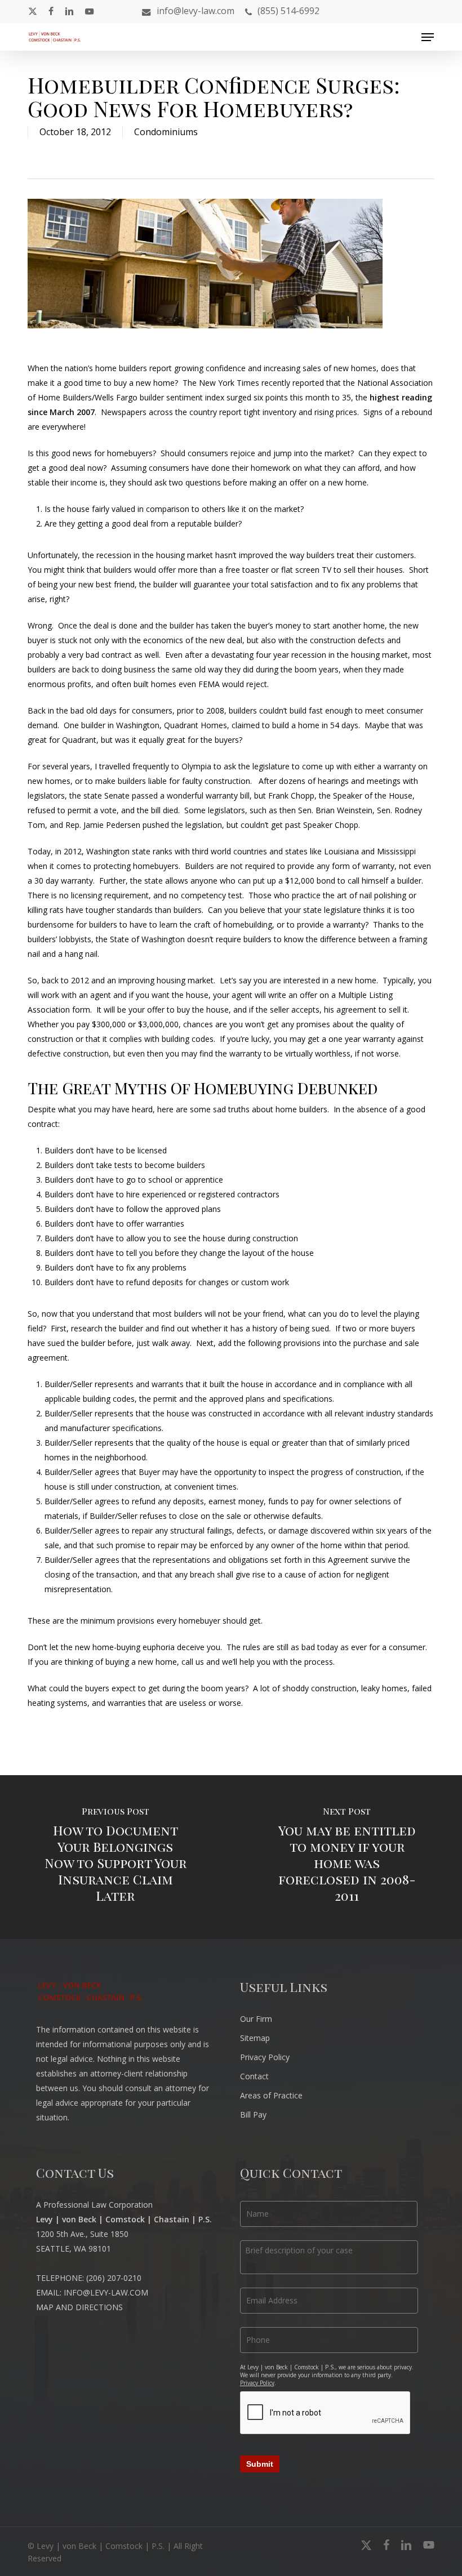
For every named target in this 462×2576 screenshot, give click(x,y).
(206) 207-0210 (114, 2278)
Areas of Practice (271, 2095)
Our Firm (256, 2019)
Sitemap (255, 2038)
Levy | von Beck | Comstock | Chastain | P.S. (124, 2219)
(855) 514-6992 (288, 11)
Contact (254, 2076)
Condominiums (166, 132)
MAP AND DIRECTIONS (79, 2307)
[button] (428, 37)
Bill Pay (253, 2114)
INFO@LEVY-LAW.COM (106, 2292)
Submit (260, 2464)
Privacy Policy (265, 2057)
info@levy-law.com (196, 11)
